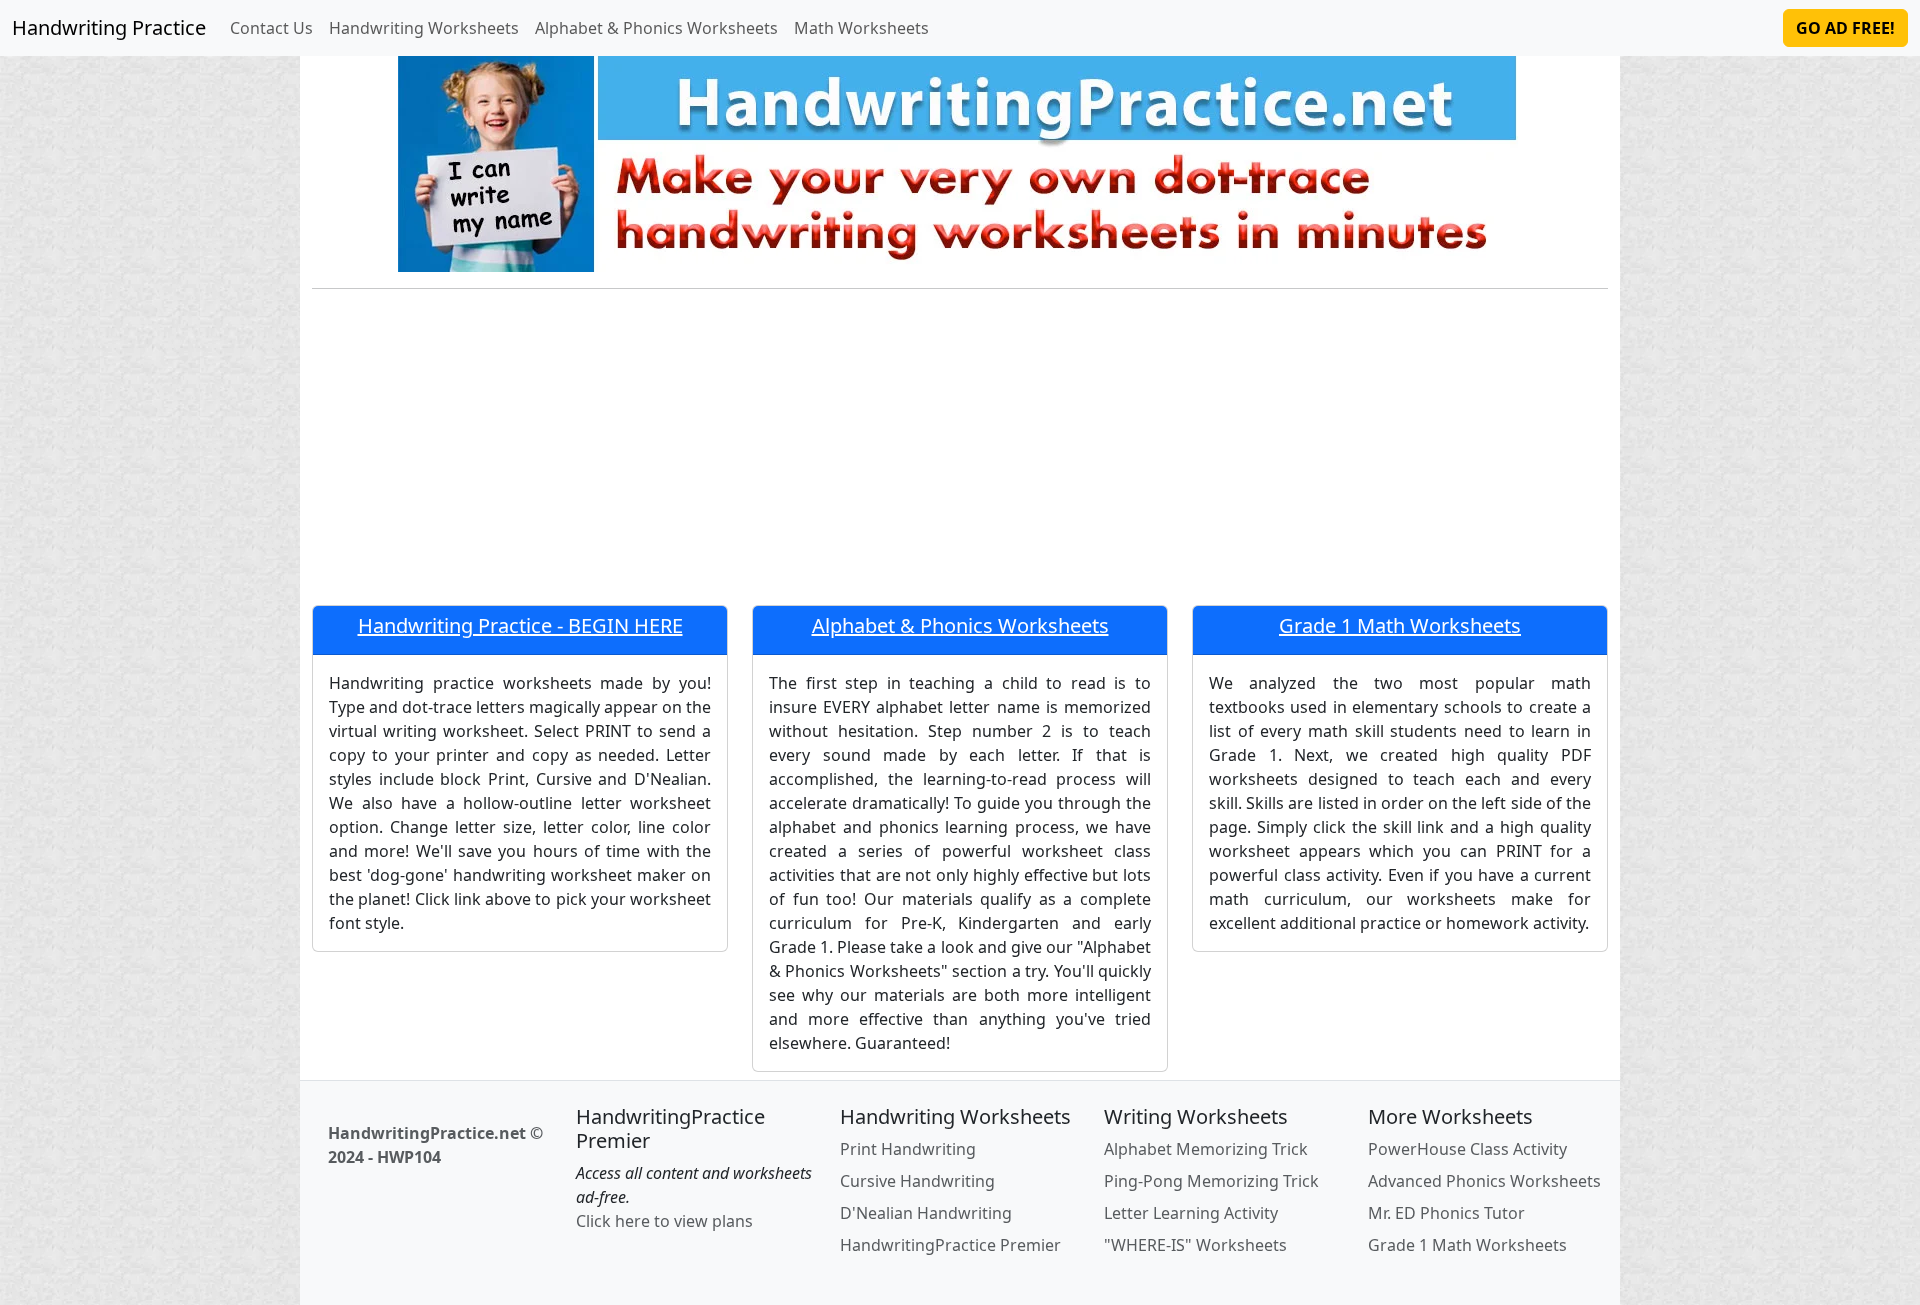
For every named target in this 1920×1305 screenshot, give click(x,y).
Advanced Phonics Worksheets (1484, 1181)
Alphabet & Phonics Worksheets (656, 28)
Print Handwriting (908, 1149)
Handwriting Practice (109, 27)
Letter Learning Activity (1191, 1213)
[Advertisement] (960, 455)
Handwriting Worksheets (424, 28)
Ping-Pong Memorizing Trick (1211, 1181)
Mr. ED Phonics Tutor (1446, 1213)
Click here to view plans (664, 1221)
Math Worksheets (861, 28)
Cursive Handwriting (917, 1181)
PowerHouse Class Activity (1467, 1149)
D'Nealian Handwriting (926, 1213)
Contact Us (271, 28)
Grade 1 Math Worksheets (1400, 625)
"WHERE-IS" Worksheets (1195, 1245)
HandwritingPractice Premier (950, 1245)
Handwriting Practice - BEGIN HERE (520, 625)
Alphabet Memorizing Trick (1206, 1149)
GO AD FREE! (1845, 28)
